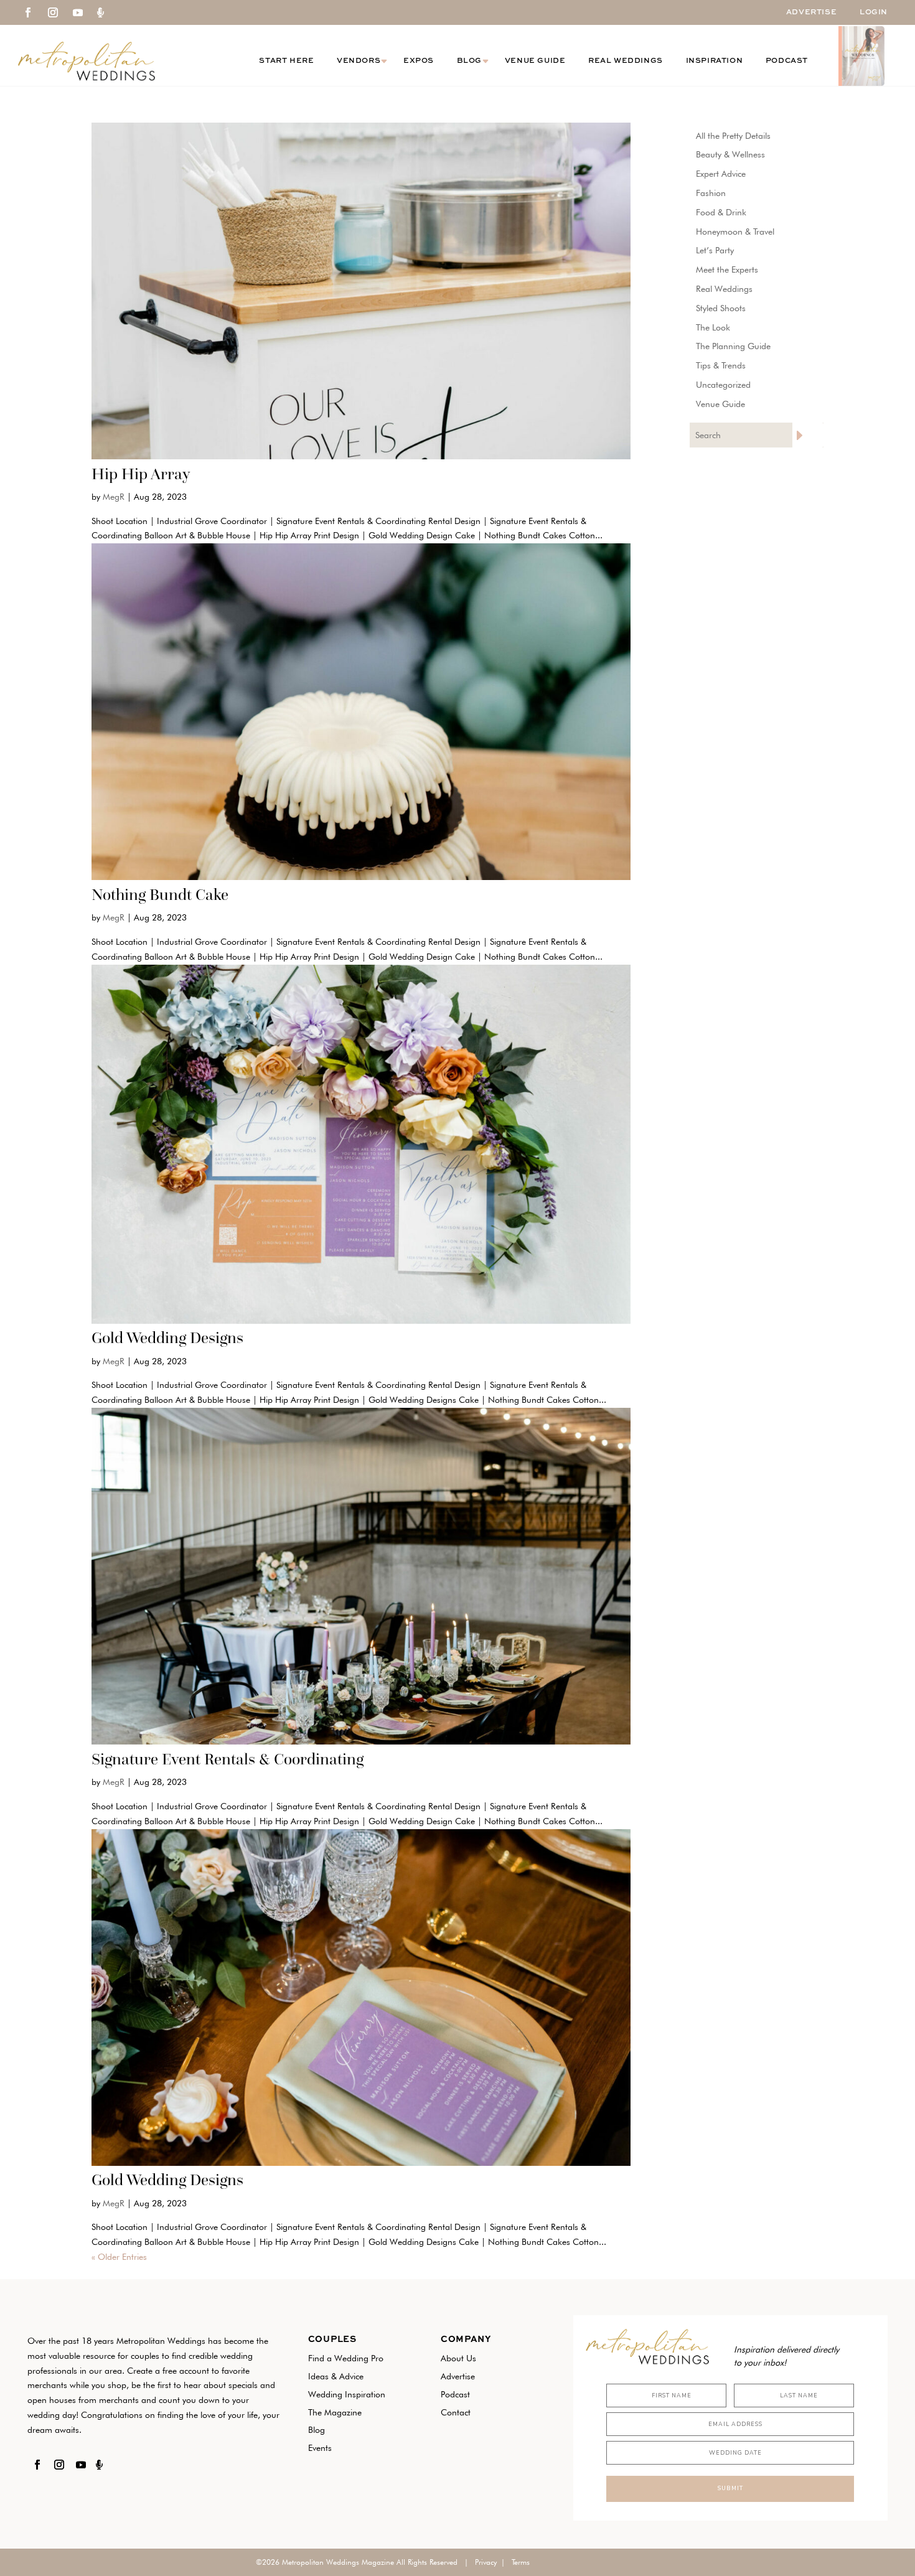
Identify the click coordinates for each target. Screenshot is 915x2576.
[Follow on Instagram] (53, 12)
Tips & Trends (721, 365)
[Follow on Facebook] (28, 12)
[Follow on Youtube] (78, 12)
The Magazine (335, 2412)
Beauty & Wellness (730, 154)
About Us (458, 2358)
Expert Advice (721, 174)
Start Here (286, 61)
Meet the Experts (727, 269)
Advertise (811, 12)
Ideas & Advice (336, 2376)
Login (874, 12)
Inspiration (715, 61)
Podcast (787, 61)
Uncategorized (723, 385)
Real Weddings (626, 61)
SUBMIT (730, 2488)
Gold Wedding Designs (167, 1337)
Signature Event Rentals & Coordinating (228, 1759)
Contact (456, 2412)
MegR (114, 497)
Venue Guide (535, 61)
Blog (469, 61)
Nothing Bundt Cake (160, 894)
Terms (521, 2562)
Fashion (711, 193)
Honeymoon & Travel (735, 232)
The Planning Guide (733, 346)
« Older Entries (119, 2257)
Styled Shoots (721, 308)
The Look (713, 327)
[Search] (808, 435)
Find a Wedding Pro (346, 2358)
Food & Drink (721, 212)
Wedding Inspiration (347, 2394)
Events (320, 2448)
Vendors (359, 61)
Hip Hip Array (141, 474)
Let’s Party (715, 250)
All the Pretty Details (733, 136)
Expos (419, 61)
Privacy (486, 2562)
